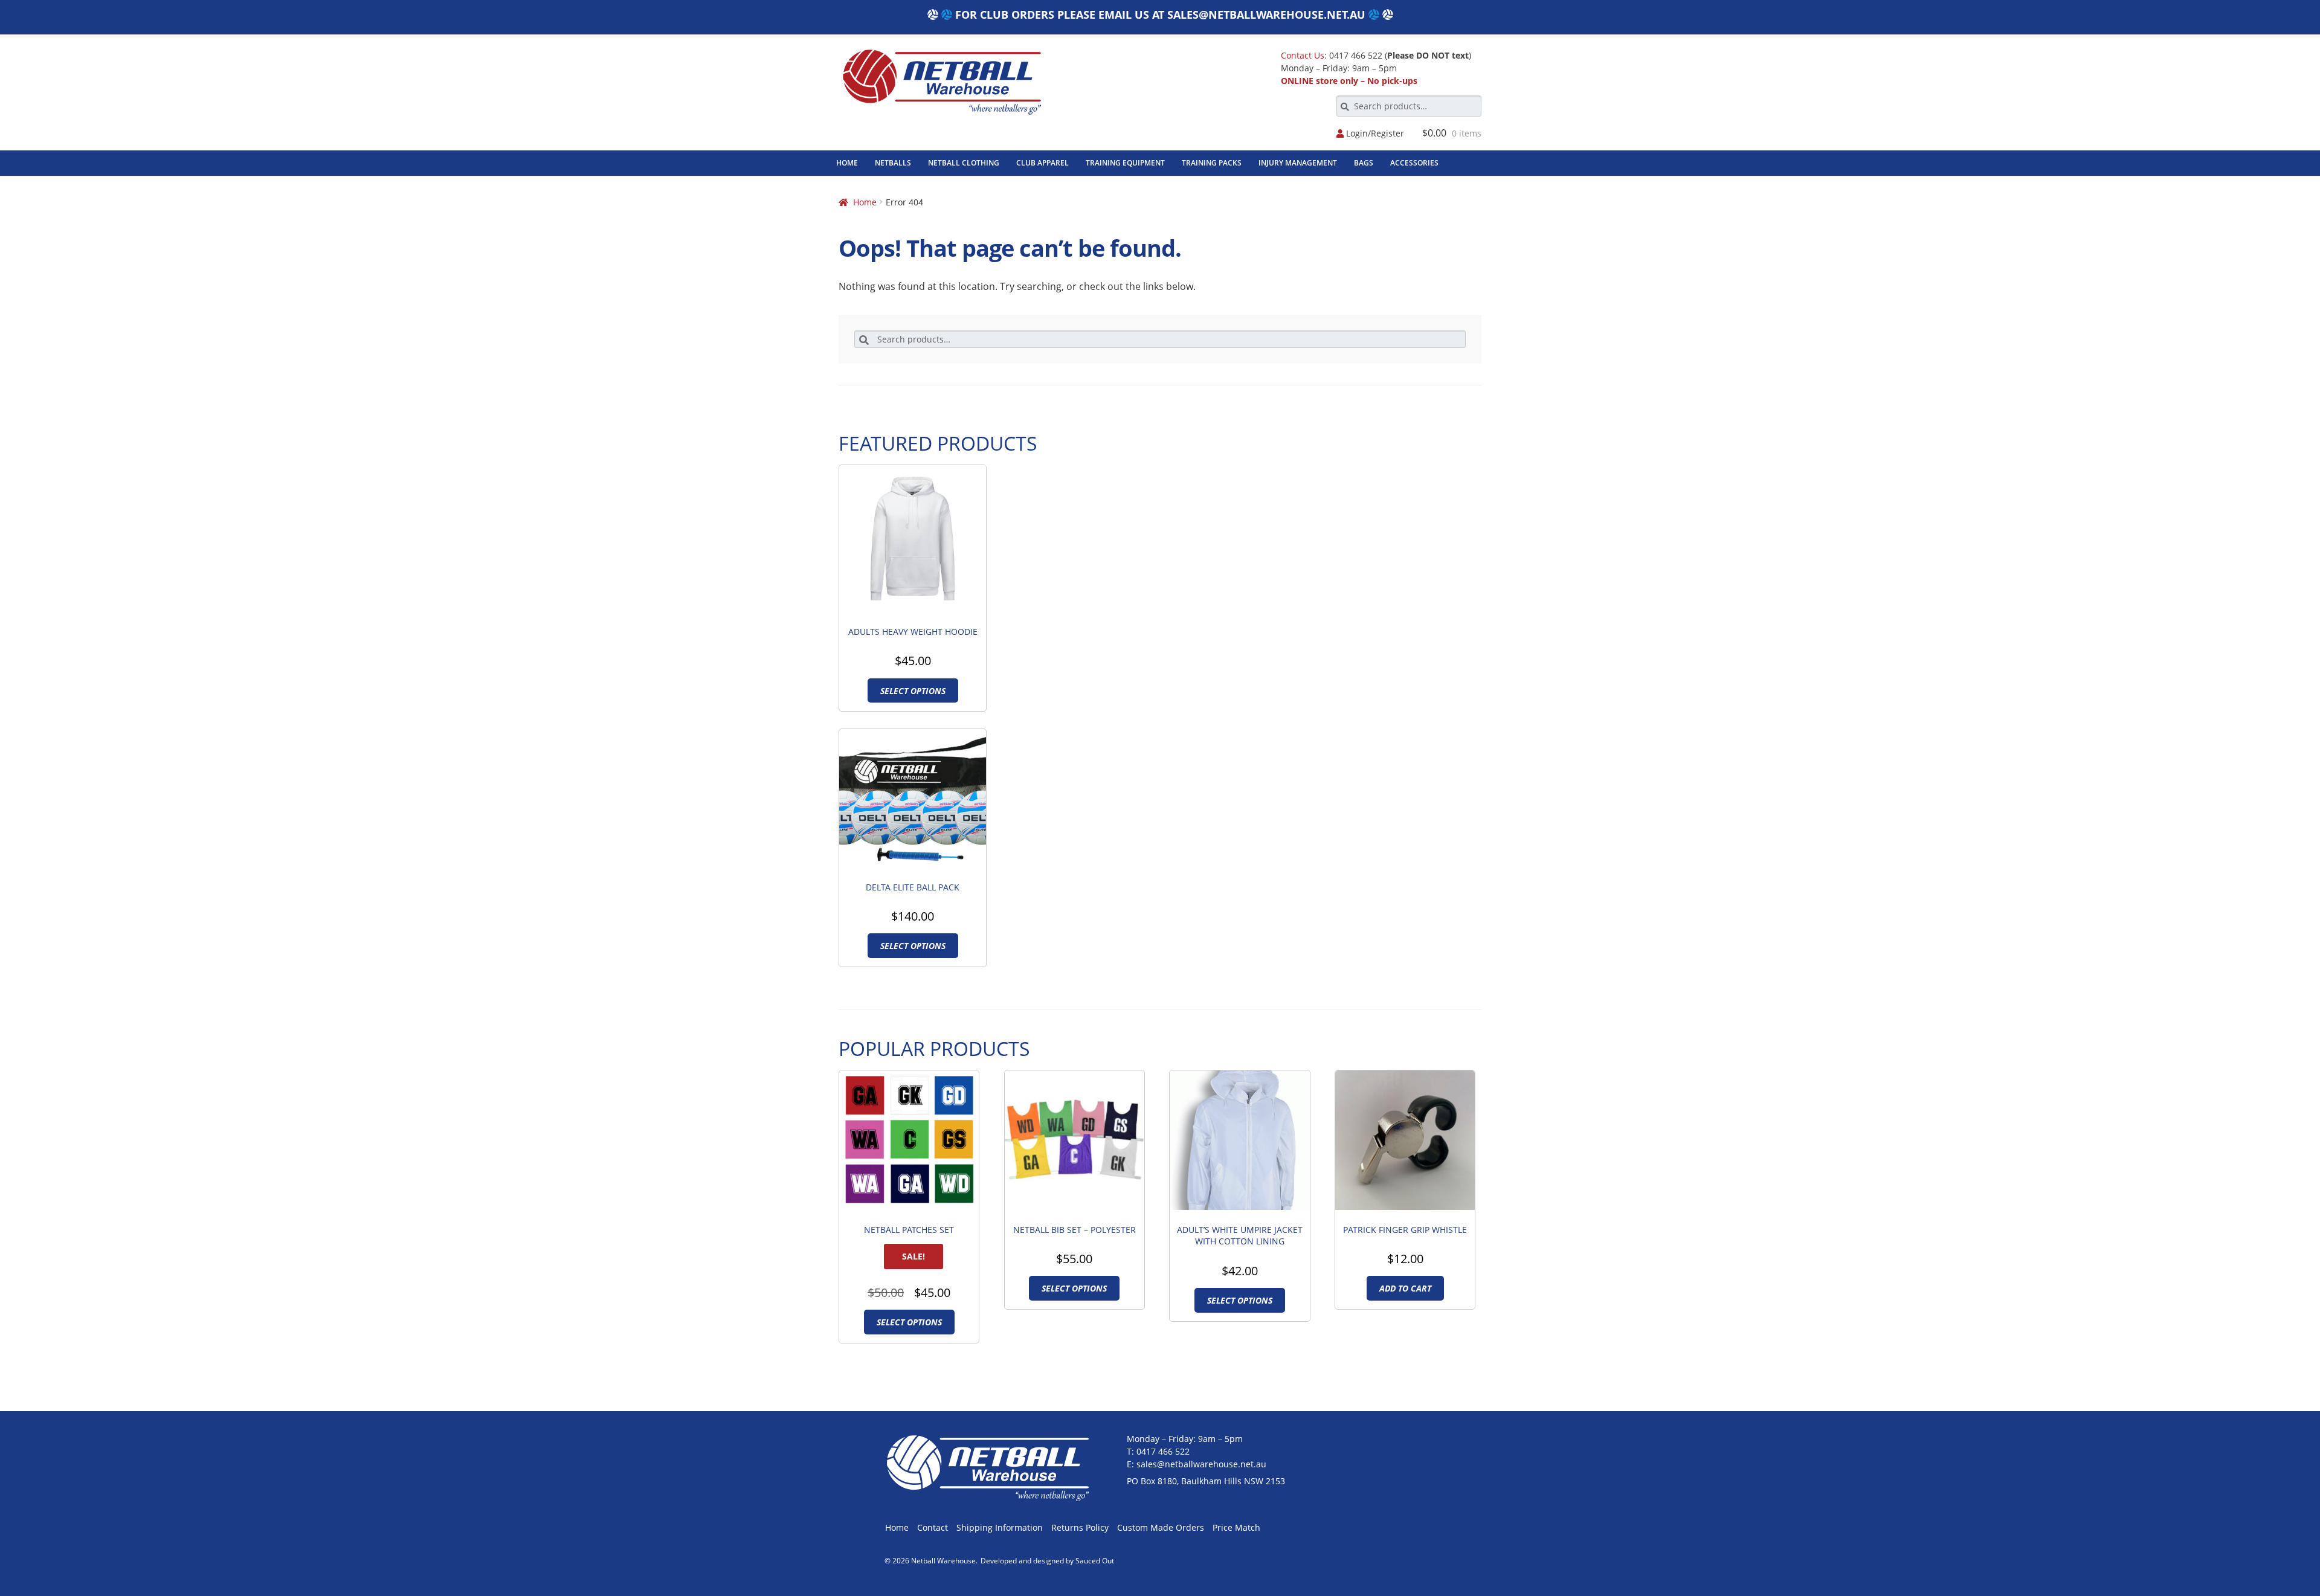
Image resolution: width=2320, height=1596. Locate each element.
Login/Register (1374, 134)
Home (847, 163)
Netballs (893, 163)
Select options (913, 691)
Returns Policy (1080, 1527)
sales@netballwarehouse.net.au (1266, 14)
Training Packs (1212, 163)
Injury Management (1298, 163)
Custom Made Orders (1161, 1527)
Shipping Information (1000, 1527)
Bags (1364, 163)
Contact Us (1303, 55)
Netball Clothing (964, 163)
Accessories (1414, 163)
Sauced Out (1095, 1561)
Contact (933, 1527)
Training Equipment (1125, 163)
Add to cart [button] (1405, 1288)
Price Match (1236, 1527)
